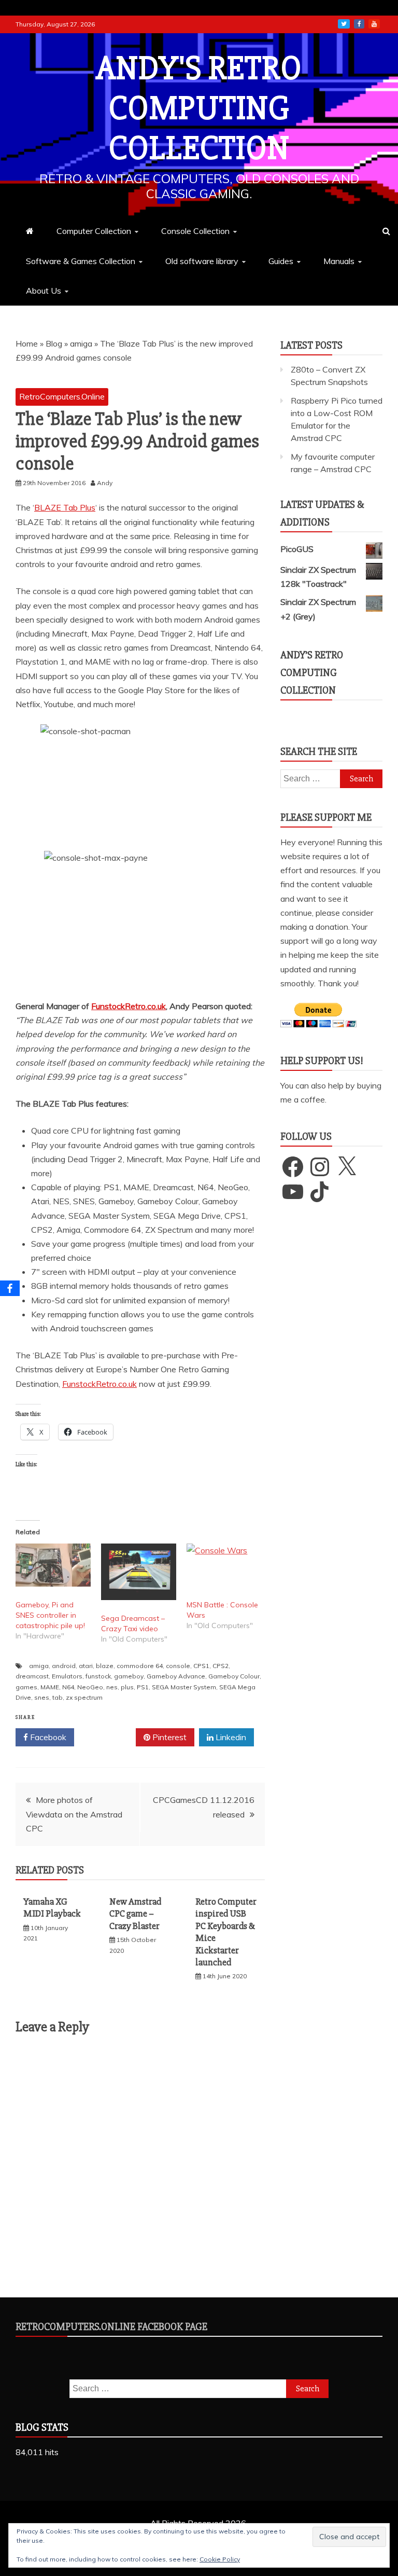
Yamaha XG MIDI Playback (52, 1907)
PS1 (143, 1687)
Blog (54, 343)
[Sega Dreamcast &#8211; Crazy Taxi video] (139, 1572)
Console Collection (195, 231)
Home (27, 343)
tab (58, 1697)
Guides (281, 261)
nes (112, 1687)
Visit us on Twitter (344, 24)
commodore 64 (140, 1666)
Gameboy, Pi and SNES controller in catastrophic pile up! (50, 1615)
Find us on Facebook (359, 24)
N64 (68, 1687)
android (64, 1666)
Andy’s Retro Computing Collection (312, 673)
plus (127, 1687)
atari (86, 1666)
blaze (105, 1666)
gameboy (129, 1676)
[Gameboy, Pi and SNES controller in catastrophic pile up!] (53, 1565)
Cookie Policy (220, 2559)
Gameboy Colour (234, 1676)
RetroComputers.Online (62, 396)
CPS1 (201, 1666)
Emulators (67, 1676)
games (26, 1687)
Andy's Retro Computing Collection (199, 108)
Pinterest (168, 1737)
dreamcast (32, 1676)
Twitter (109, 1737)
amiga (81, 343)
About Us (44, 291)
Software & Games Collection (81, 261)
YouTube (374, 24)
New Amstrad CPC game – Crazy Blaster (135, 1914)
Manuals (339, 261)
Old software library (202, 261)
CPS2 (221, 1666)
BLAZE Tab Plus (65, 507)
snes (42, 1697)
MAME (50, 1687)
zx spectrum (84, 1697)
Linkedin (230, 1737)
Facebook (47, 1737)
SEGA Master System (184, 1687)
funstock (98, 1676)
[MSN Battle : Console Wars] (224, 1565)
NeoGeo (90, 1687)
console (178, 1666)
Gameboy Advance (176, 1676)
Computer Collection (94, 231)
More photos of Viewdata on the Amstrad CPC (74, 1814)
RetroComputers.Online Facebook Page (111, 2327)
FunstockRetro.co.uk (129, 1006)
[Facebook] (10, 1288)
